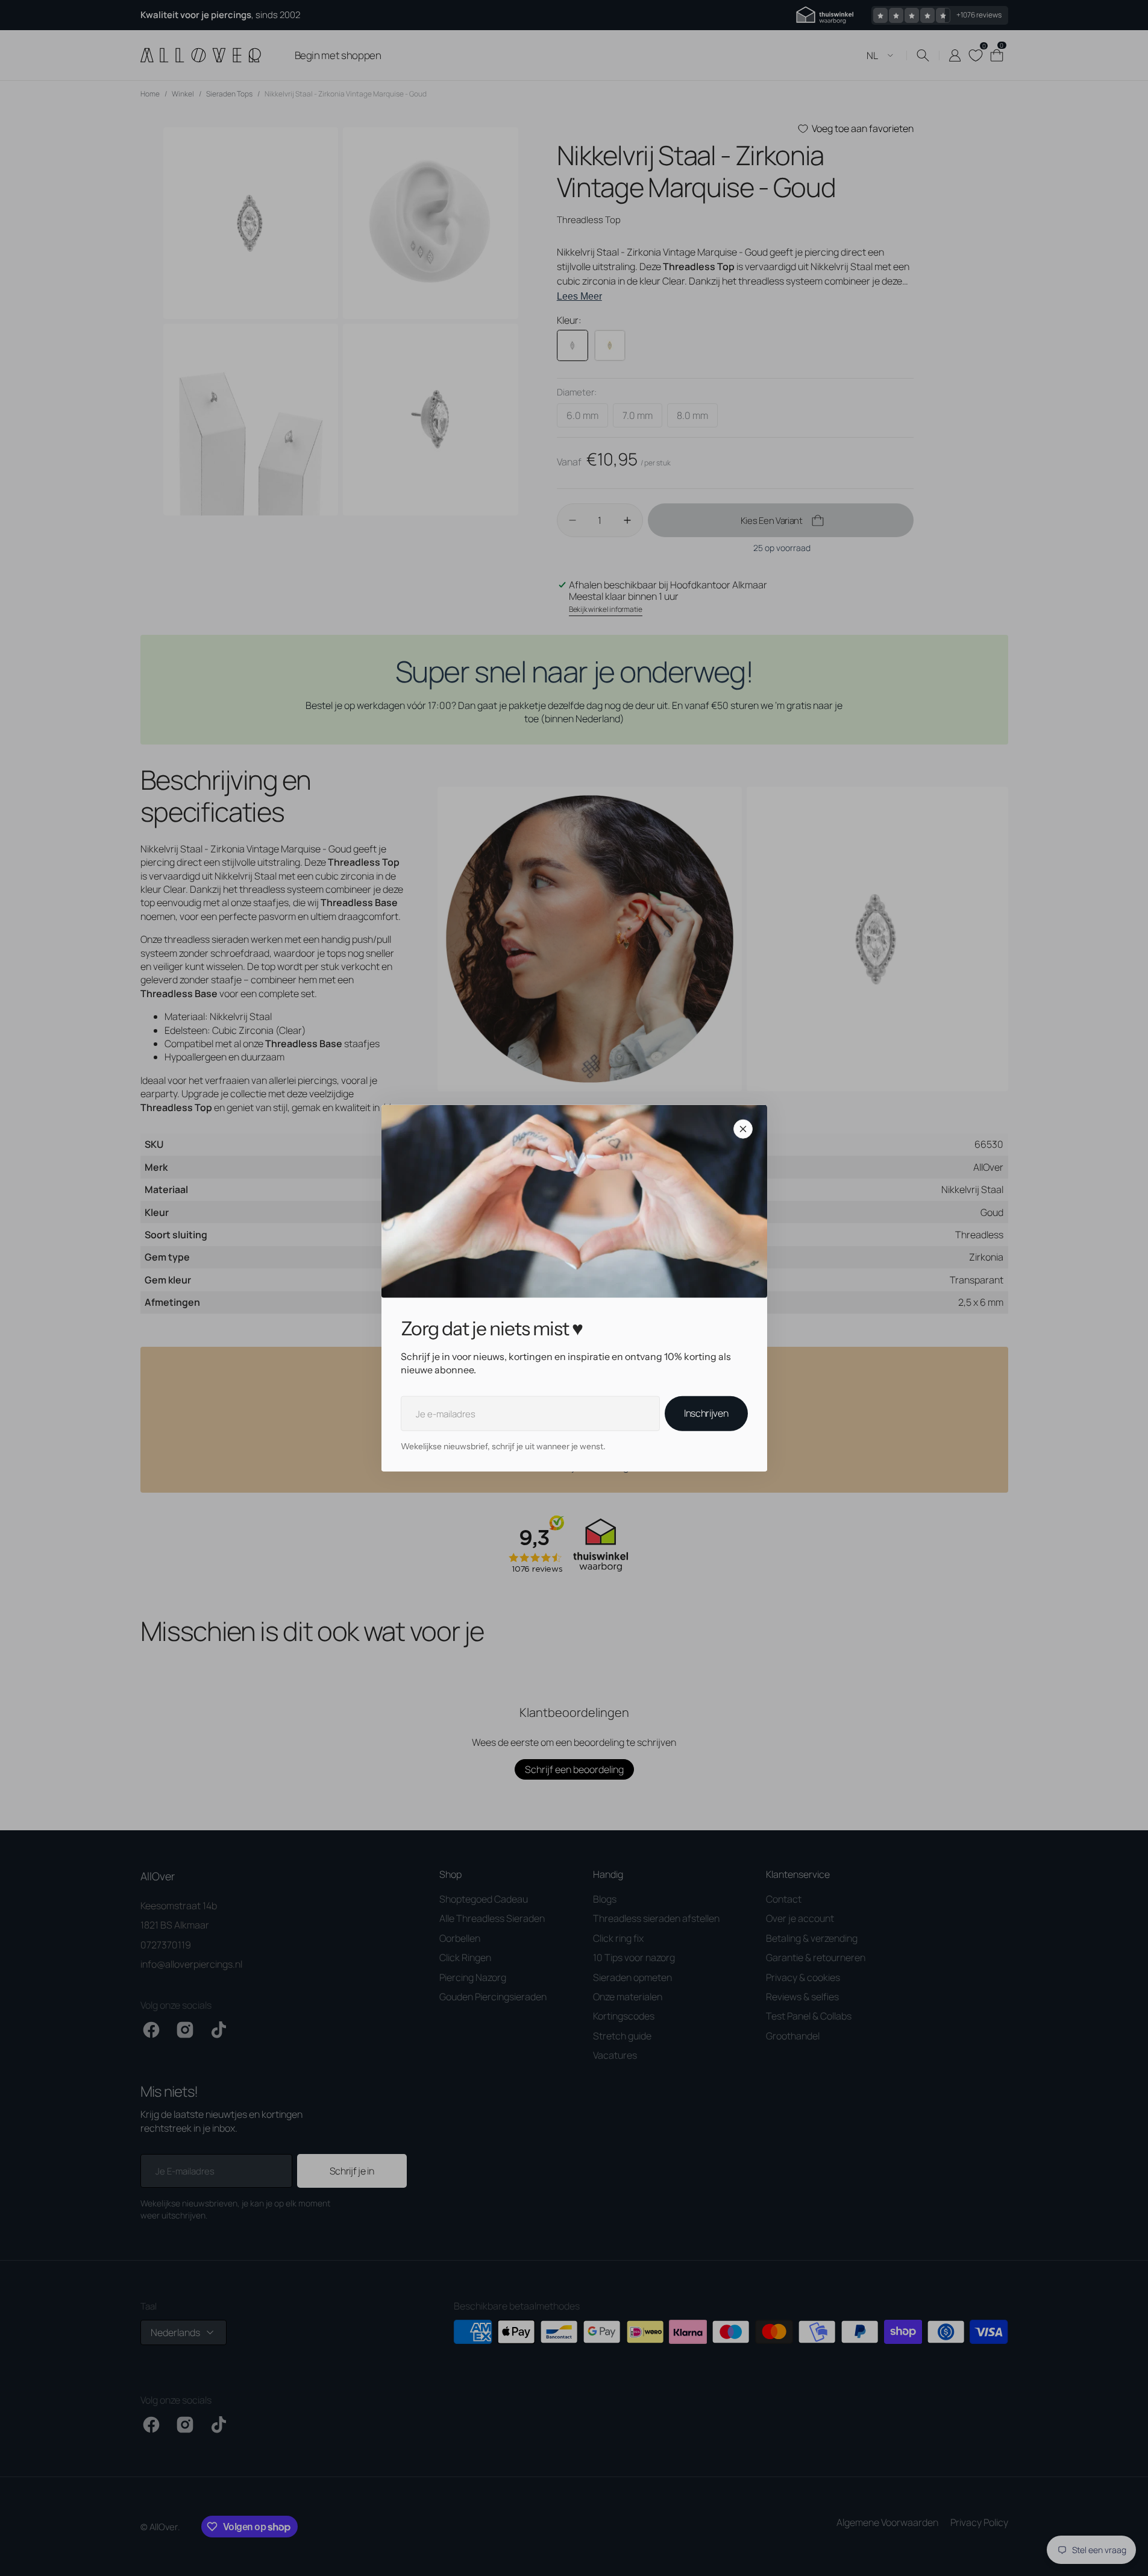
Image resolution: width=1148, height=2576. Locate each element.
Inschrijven (706, 1413)
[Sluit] (743, 1129)
